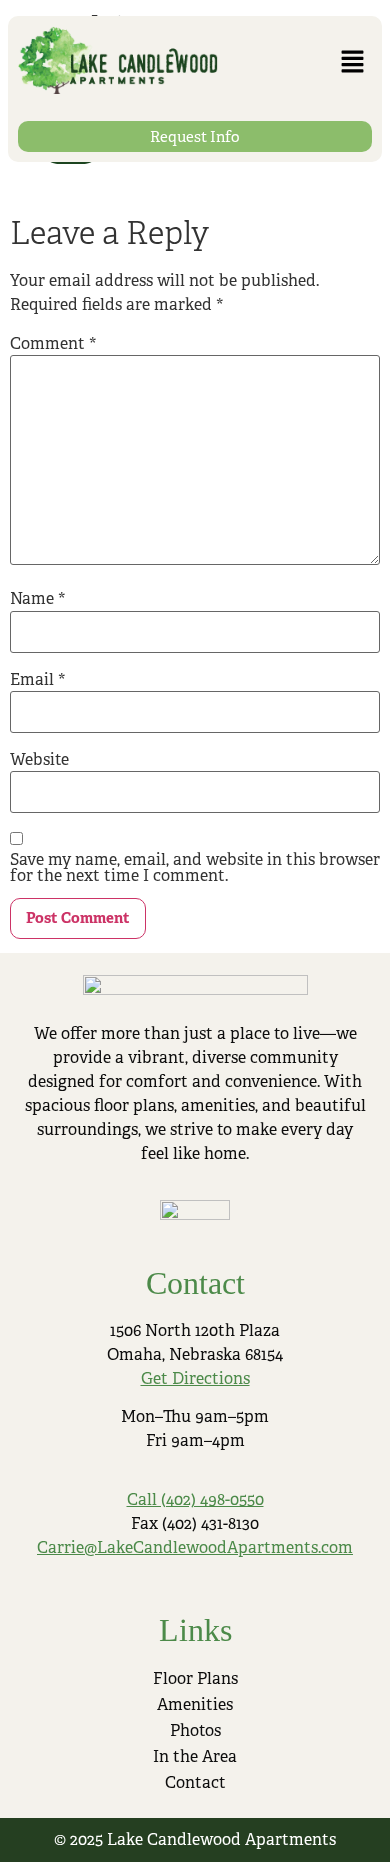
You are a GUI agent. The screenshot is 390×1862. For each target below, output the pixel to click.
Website (39, 760)
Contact (195, 1782)
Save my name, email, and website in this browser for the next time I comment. (195, 868)
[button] (352, 63)
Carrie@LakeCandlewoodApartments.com (195, 1547)
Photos (195, 1730)
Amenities (195, 1704)
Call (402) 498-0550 (195, 1499)
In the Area (195, 1756)
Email (38, 680)
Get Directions (195, 1378)
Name (38, 599)
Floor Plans (195, 1678)
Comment (53, 344)
